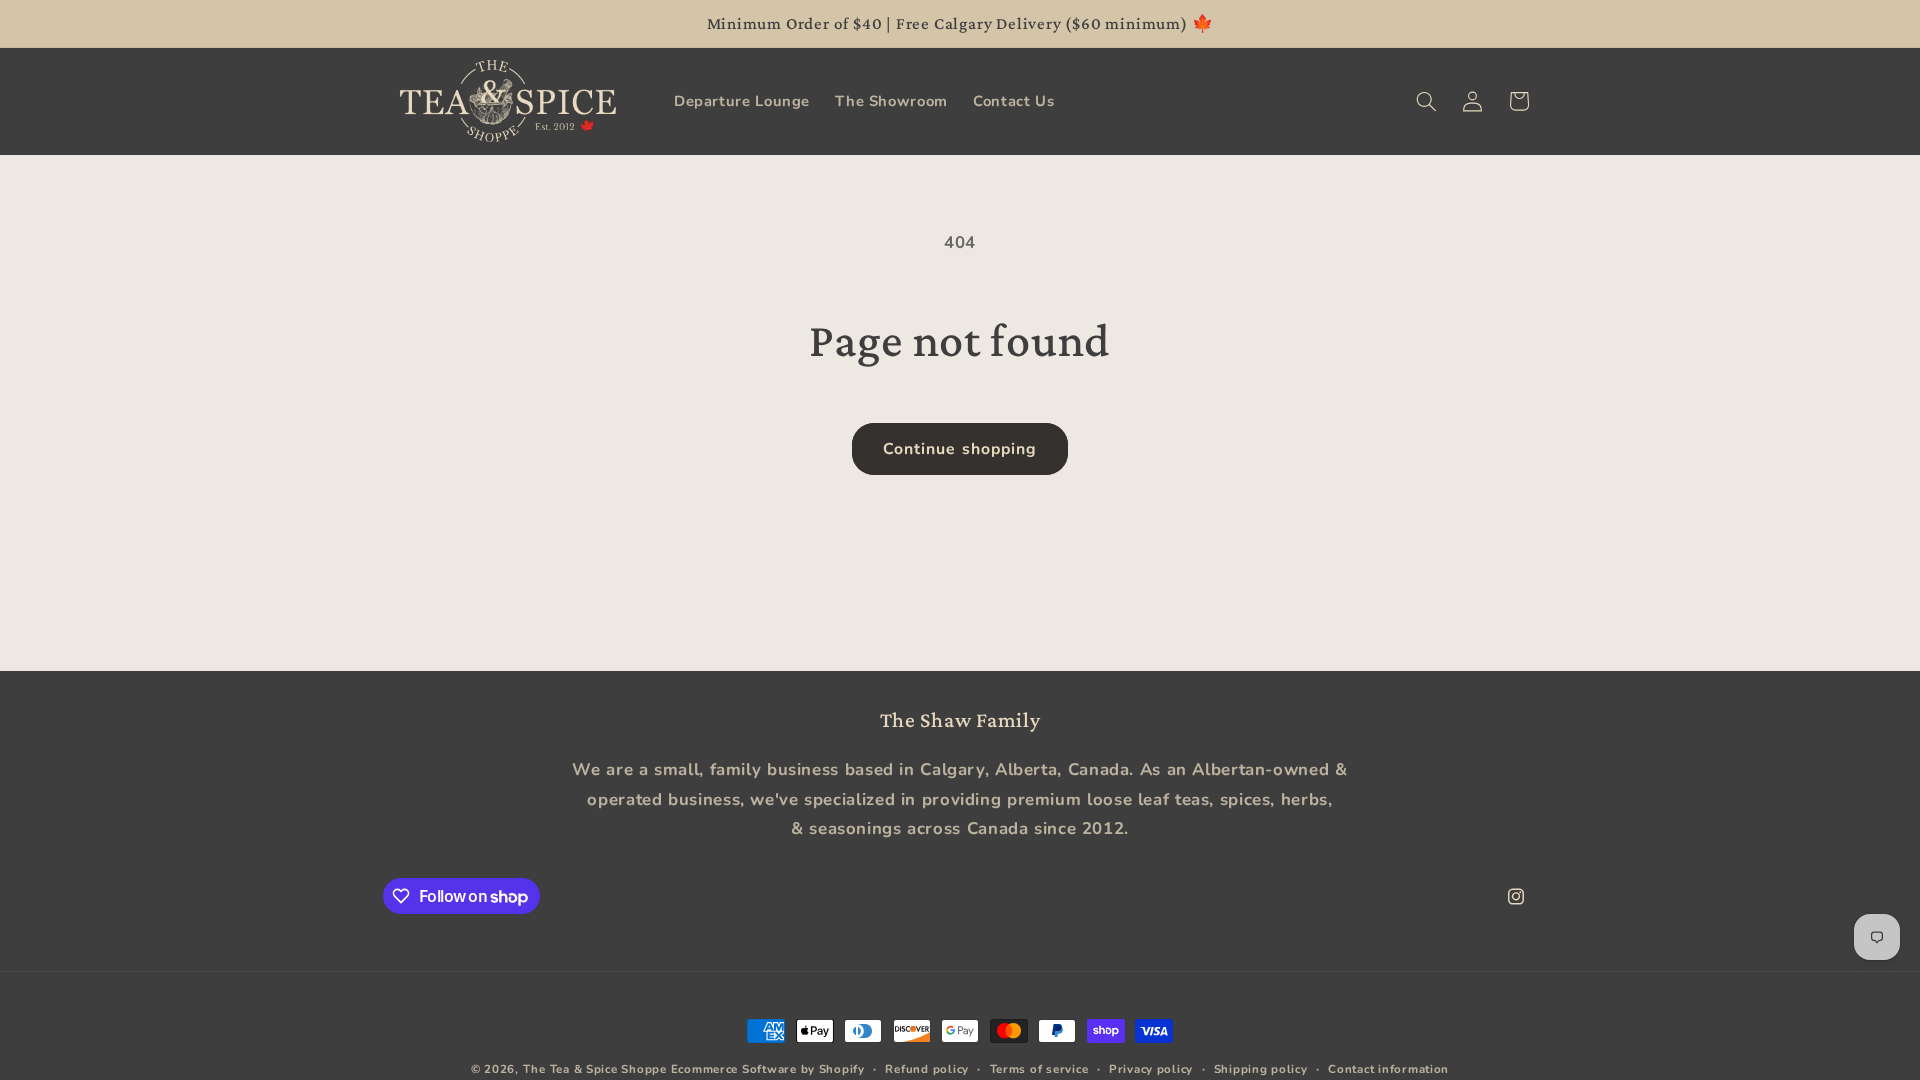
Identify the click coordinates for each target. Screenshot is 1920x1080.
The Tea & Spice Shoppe (595, 1069)
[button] (1426, 101)
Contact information (1388, 1069)
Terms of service (1039, 1069)
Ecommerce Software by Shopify (768, 1069)
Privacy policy (1151, 1069)
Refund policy (927, 1069)
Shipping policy (1261, 1069)
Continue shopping (960, 449)
